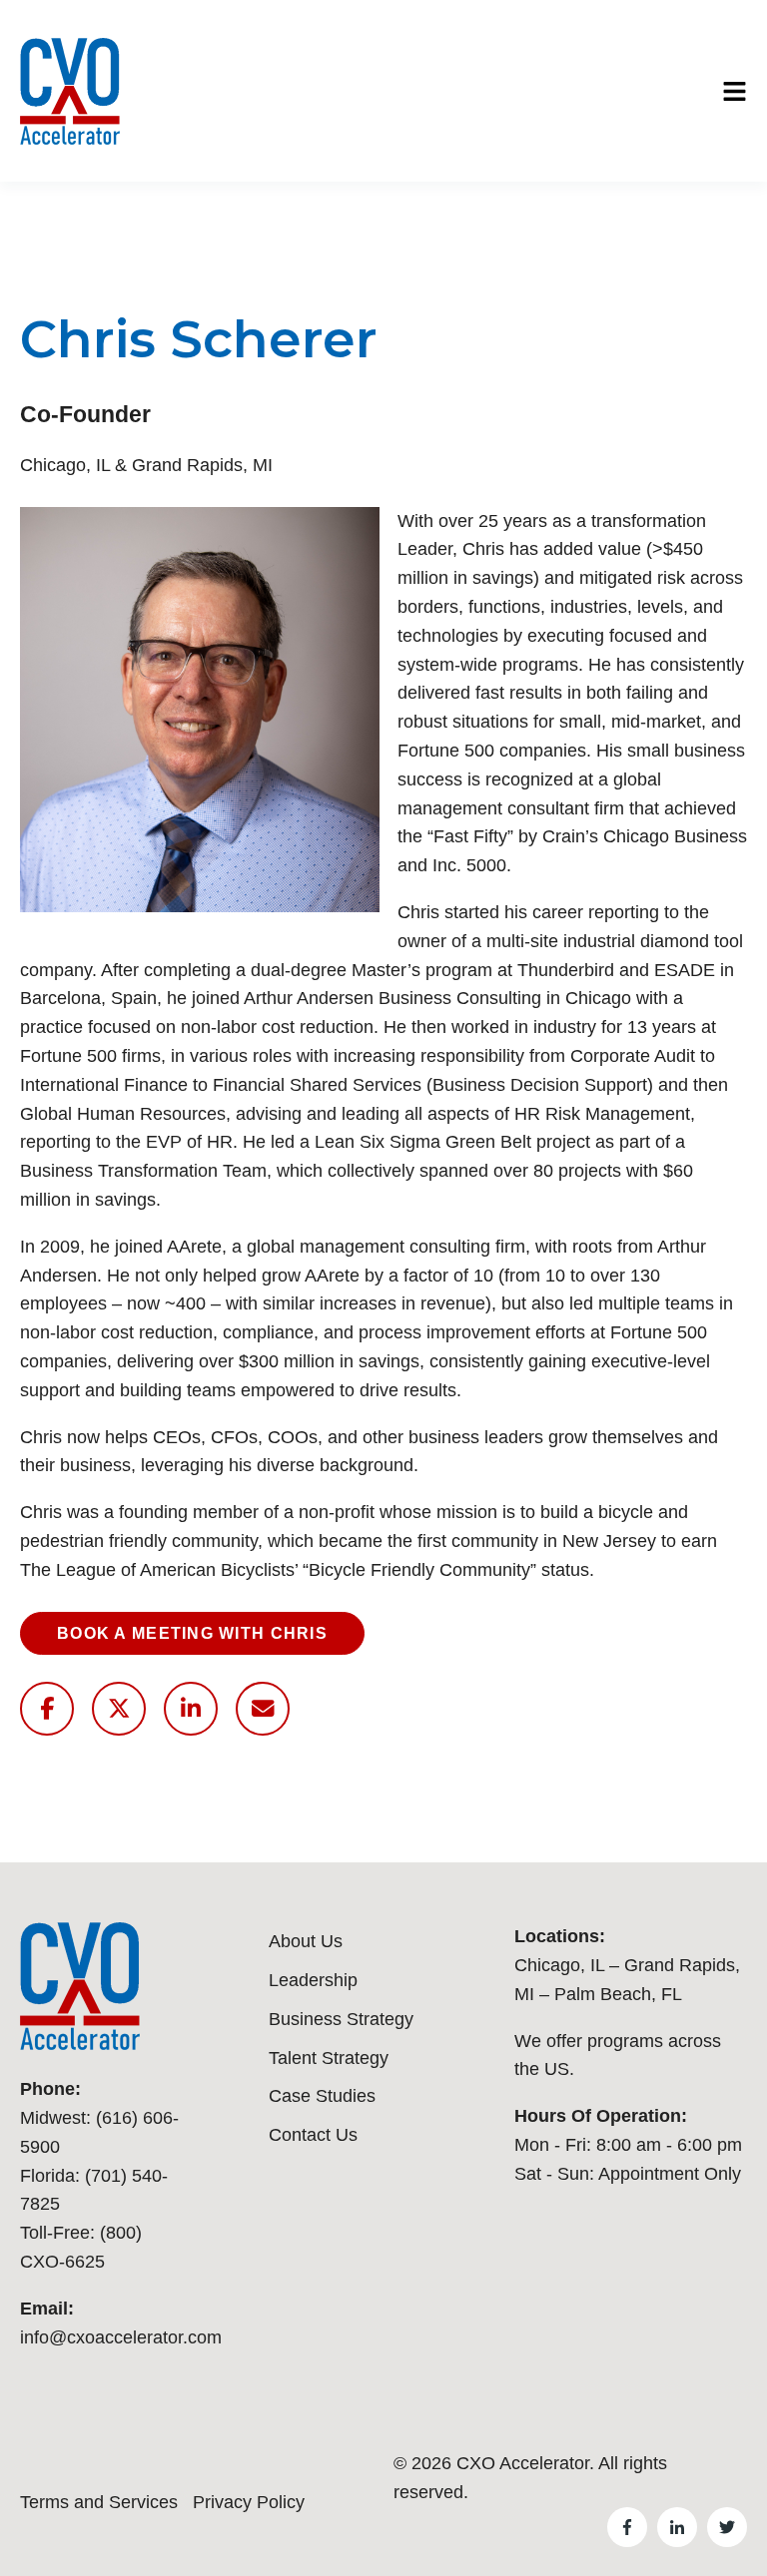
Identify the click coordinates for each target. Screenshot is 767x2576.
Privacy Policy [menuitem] (249, 2502)
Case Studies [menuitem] (322, 2096)
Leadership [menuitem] (313, 1980)
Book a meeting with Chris (192, 1633)
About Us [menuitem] (306, 1941)
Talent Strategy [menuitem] (329, 2058)
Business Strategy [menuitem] (341, 2019)
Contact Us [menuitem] (313, 2135)
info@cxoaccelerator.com (121, 2337)
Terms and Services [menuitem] (99, 2502)
